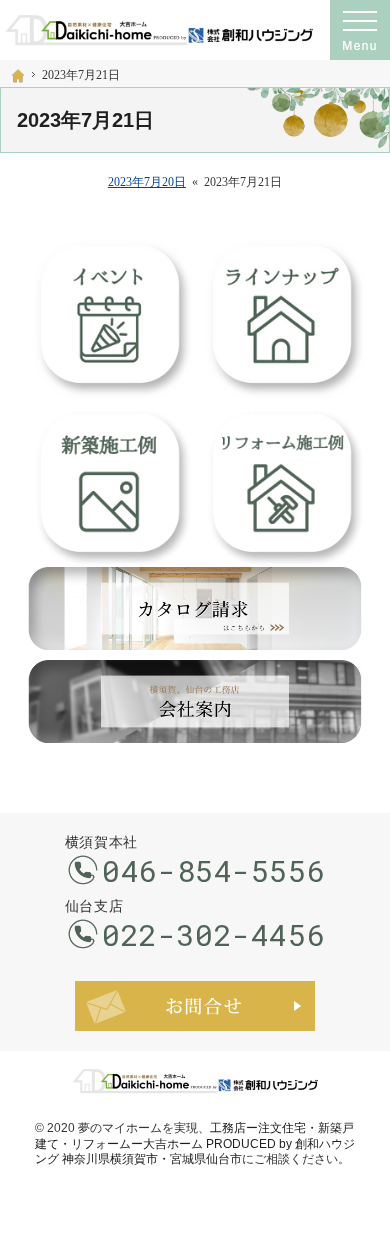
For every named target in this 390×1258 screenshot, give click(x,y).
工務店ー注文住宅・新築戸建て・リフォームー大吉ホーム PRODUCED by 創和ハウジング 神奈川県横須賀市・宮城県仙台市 (195, 1143)
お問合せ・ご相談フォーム (195, 1006)
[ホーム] (18, 76)
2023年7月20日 (147, 182)
